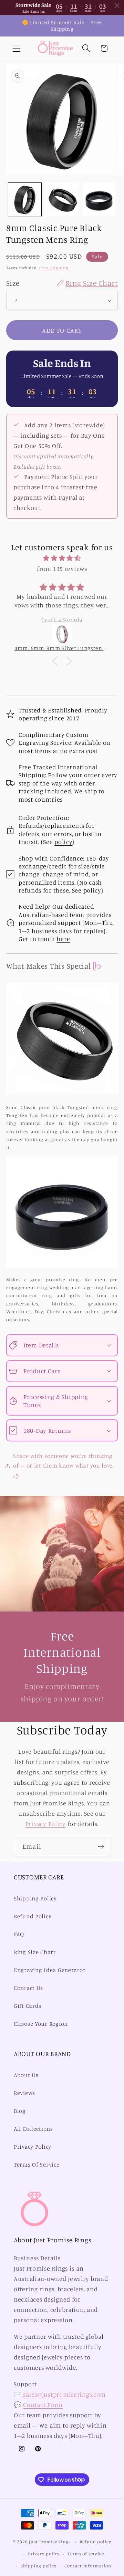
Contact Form (43, 2405)
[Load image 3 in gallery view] (99, 199)
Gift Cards (28, 2006)
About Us (26, 2075)
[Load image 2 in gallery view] (62, 199)
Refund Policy (33, 1916)
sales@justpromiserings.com (64, 2394)
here (63, 939)
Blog (20, 2111)
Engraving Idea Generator (50, 1970)
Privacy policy (44, 2554)
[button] (17, 48)
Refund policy (95, 2542)
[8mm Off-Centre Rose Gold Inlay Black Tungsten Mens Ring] (70, 635)
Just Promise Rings (50, 2542)
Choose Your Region (41, 2024)
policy (63, 842)
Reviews (24, 2093)
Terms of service (86, 2554)
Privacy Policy (46, 1824)
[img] (62, 558)
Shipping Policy (35, 1898)
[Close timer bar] (117, 6)
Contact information (88, 2566)
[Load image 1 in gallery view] (25, 199)
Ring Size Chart (35, 1952)
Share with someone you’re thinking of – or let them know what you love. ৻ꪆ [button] (64, 1466)
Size (62, 283)
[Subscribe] (101, 1847)
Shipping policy (39, 2566)
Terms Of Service (37, 2165)
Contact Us (28, 1988)
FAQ (19, 1934)
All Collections (33, 2129)
